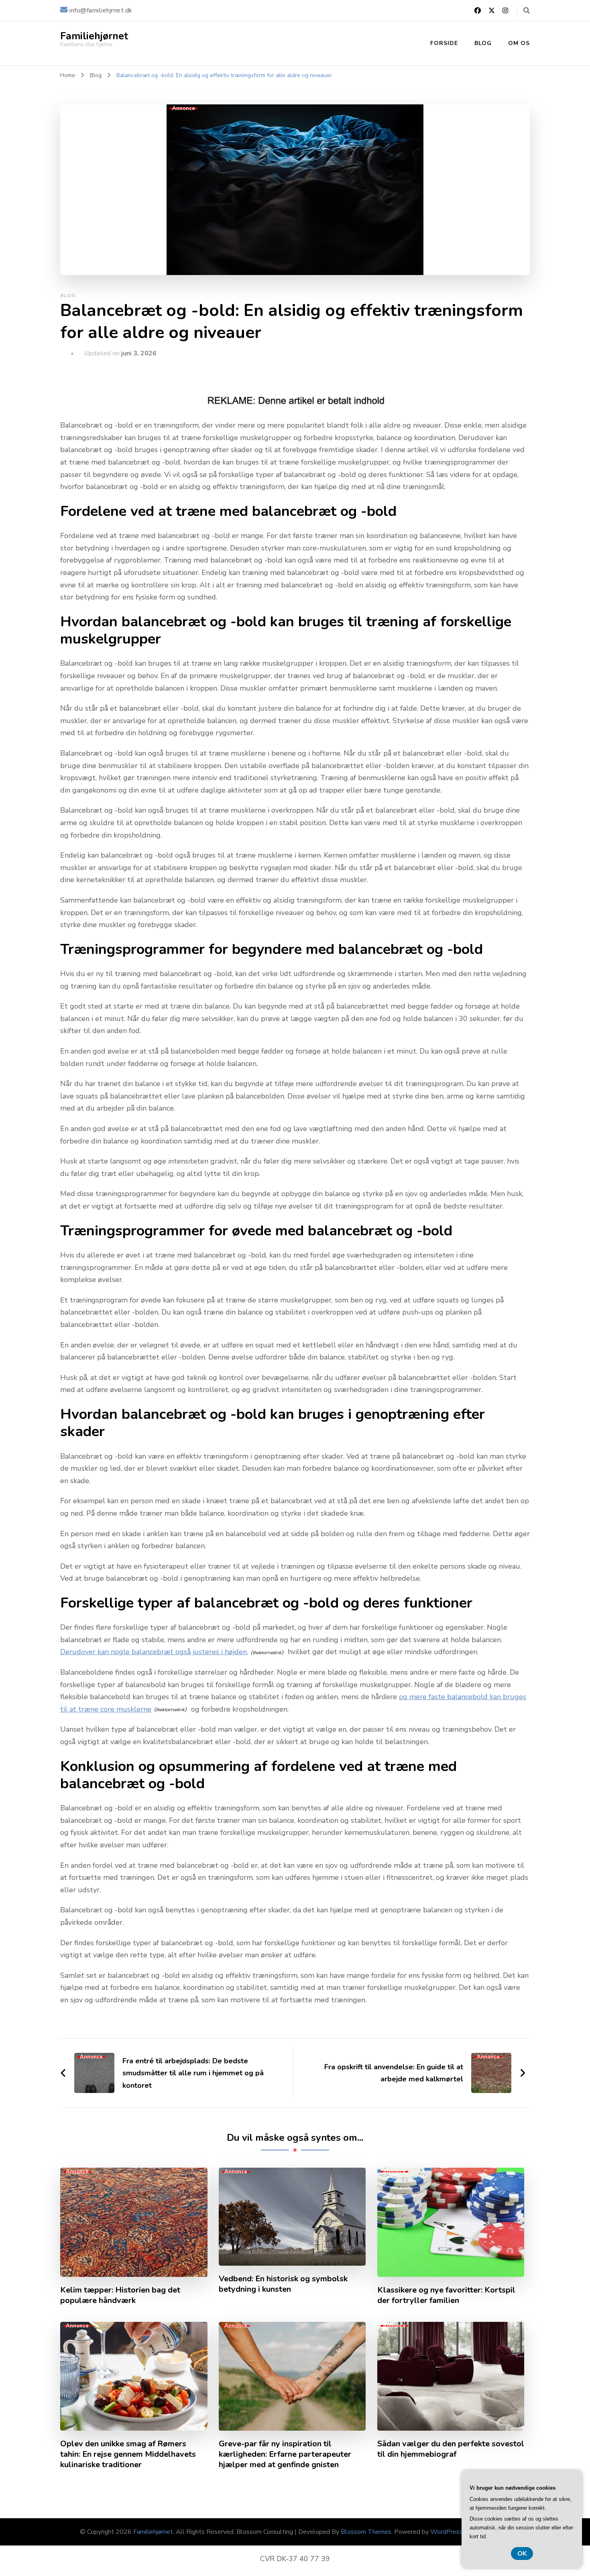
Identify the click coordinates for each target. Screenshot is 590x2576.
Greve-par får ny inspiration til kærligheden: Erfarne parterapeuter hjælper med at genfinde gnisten (285, 2454)
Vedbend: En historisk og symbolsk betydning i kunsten (283, 2284)
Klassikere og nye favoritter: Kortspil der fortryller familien (446, 2295)
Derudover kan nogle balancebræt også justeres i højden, (154, 1652)
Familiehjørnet (94, 36)
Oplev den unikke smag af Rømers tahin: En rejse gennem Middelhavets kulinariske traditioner (128, 2454)
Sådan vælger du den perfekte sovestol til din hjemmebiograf (451, 2449)
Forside (444, 43)
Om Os (519, 43)
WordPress (447, 2532)
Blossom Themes (366, 2532)
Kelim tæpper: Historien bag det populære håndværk (120, 2295)
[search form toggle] (527, 11)
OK (522, 2554)
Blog (483, 43)
